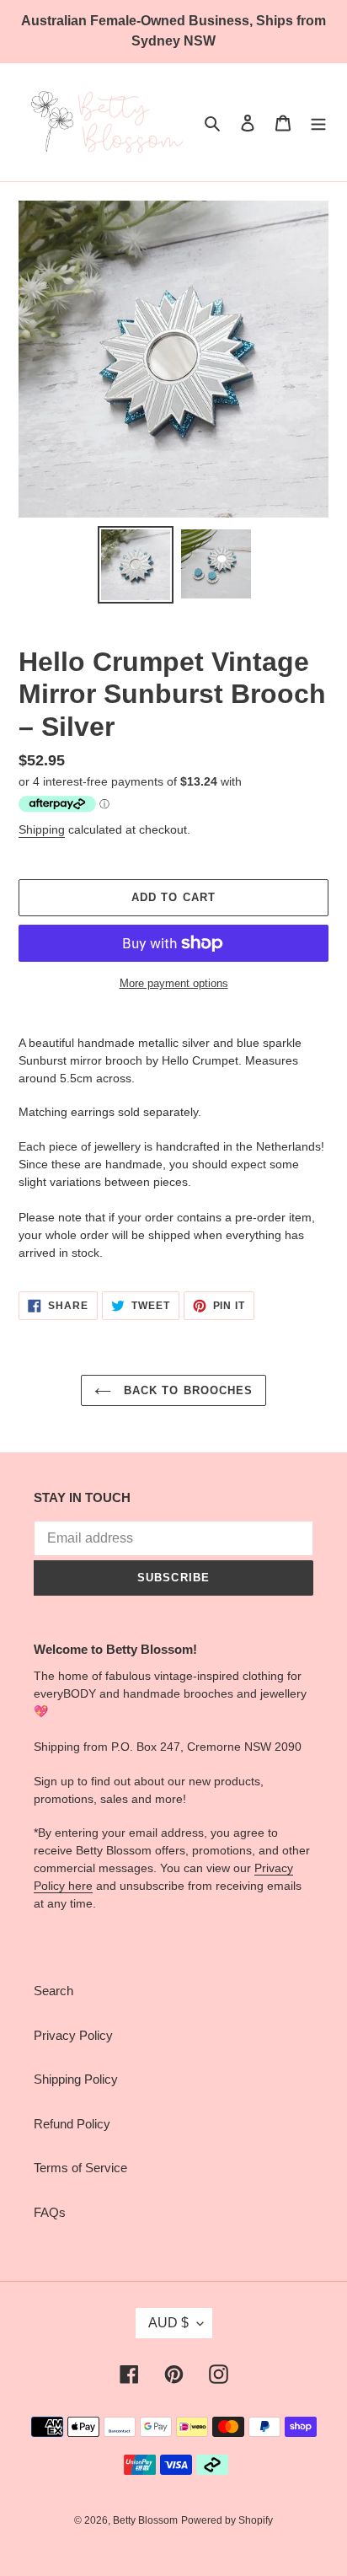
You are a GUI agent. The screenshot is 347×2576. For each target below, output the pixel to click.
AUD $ (168, 2323)
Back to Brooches (186, 1390)
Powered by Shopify (227, 2520)
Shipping (42, 829)
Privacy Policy (73, 2035)
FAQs (50, 2212)
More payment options (174, 983)
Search (53, 1991)
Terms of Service (80, 2168)
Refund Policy (72, 2124)
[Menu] (318, 123)
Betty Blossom (145, 2520)
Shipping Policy (76, 2079)
